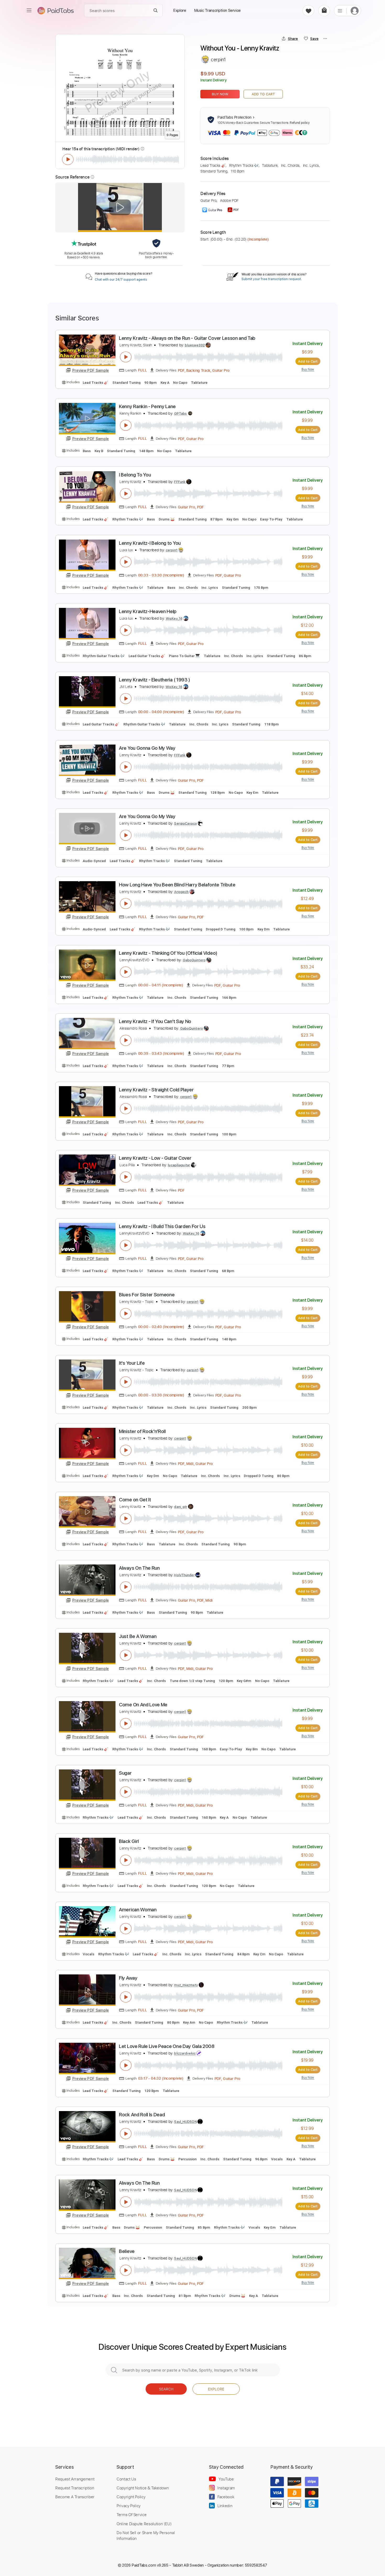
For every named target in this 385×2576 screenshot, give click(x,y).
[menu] (29, 10)
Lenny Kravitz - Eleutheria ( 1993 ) (155, 680)
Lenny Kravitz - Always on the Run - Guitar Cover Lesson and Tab (187, 338)
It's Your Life (132, 1363)
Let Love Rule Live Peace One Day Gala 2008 (167, 2046)
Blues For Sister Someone (147, 1295)
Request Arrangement (75, 2479)
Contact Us (126, 2479)
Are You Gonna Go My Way (147, 748)
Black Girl (129, 1841)
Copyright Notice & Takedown (143, 2488)
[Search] (156, 11)
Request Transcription (75, 2488)
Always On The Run (139, 1568)
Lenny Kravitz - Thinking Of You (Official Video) (168, 953)
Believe (127, 2251)
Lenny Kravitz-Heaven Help (148, 611)
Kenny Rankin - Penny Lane (147, 406)
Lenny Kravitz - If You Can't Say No (155, 1021)
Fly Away (128, 1978)
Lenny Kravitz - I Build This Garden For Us (162, 1226)
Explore (216, 2389)
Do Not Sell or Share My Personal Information (146, 2535)
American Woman (138, 1910)
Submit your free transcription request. (272, 279)
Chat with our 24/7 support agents (121, 280)
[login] (355, 11)
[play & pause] (68, 159)
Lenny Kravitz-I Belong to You (150, 543)
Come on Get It (135, 1500)
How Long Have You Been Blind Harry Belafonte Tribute (177, 885)
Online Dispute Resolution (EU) (144, 2524)
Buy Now (220, 94)
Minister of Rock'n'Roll (142, 1431)
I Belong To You (135, 475)
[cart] (324, 11)
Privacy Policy (129, 2506)
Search (166, 2389)
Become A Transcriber (75, 2497)
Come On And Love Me (143, 1705)
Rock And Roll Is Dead (142, 2115)
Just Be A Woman (138, 1636)
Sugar (125, 1773)
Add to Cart (263, 94)
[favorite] (308, 11)
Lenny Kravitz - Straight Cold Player (156, 1090)
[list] (340, 10)
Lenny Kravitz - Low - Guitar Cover (155, 1158)
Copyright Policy (131, 2497)
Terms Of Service (131, 2514)
